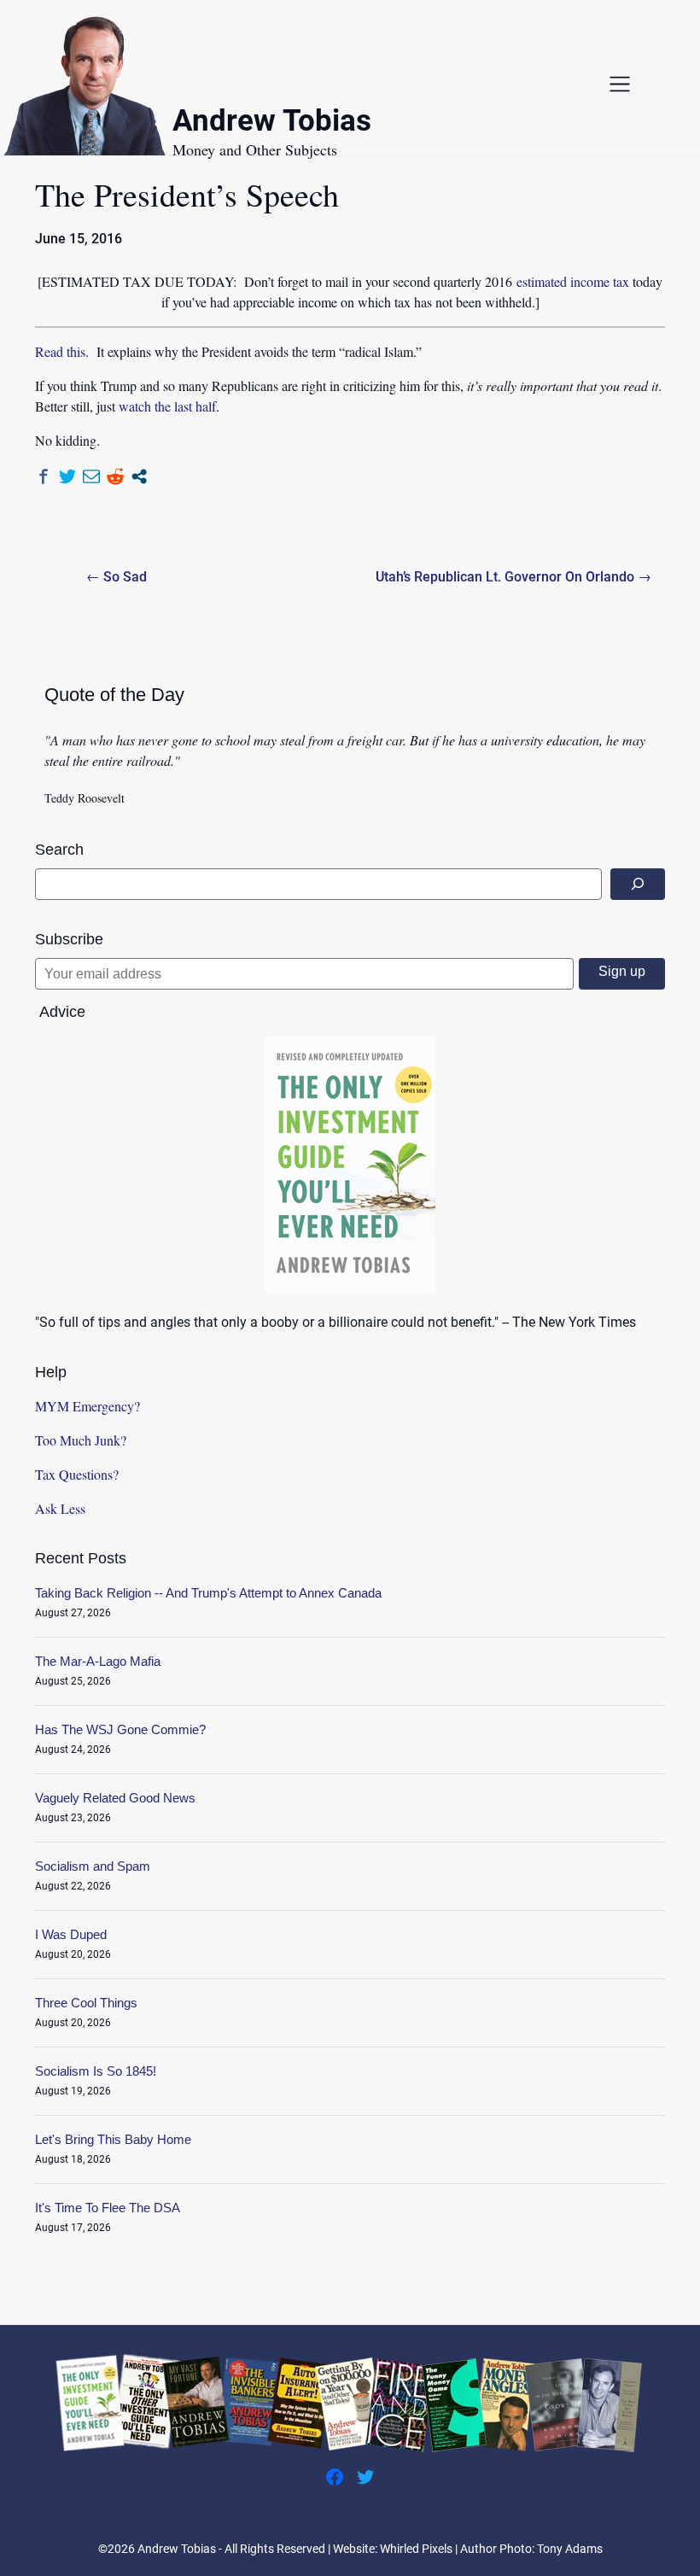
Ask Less (60, 1508)
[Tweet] (67, 476)
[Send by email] (91, 476)
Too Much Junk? (81, 1440)
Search (59, 850)
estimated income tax (573, 281)
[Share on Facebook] (44, 476)
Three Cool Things (86, 2003)
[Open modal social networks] (139, 476)
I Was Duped (71, 1934)
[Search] (638, 884)
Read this (60, 351)
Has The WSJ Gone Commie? (120, 1729)
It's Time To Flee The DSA (108, 2208)
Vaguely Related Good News (115, 1798)
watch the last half (167, 406)
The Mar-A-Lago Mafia (98, 1661)
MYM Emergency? (87, 1406)
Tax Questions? (77, 1474)
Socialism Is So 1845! (96, 2071)
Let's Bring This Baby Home (113, 2139)
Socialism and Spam (93, 1866)
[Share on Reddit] (115, 476)
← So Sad (117, 577)
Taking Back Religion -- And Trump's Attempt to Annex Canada (208, 1593)
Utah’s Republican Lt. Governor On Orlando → (513, 577)
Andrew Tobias (272, 123)
